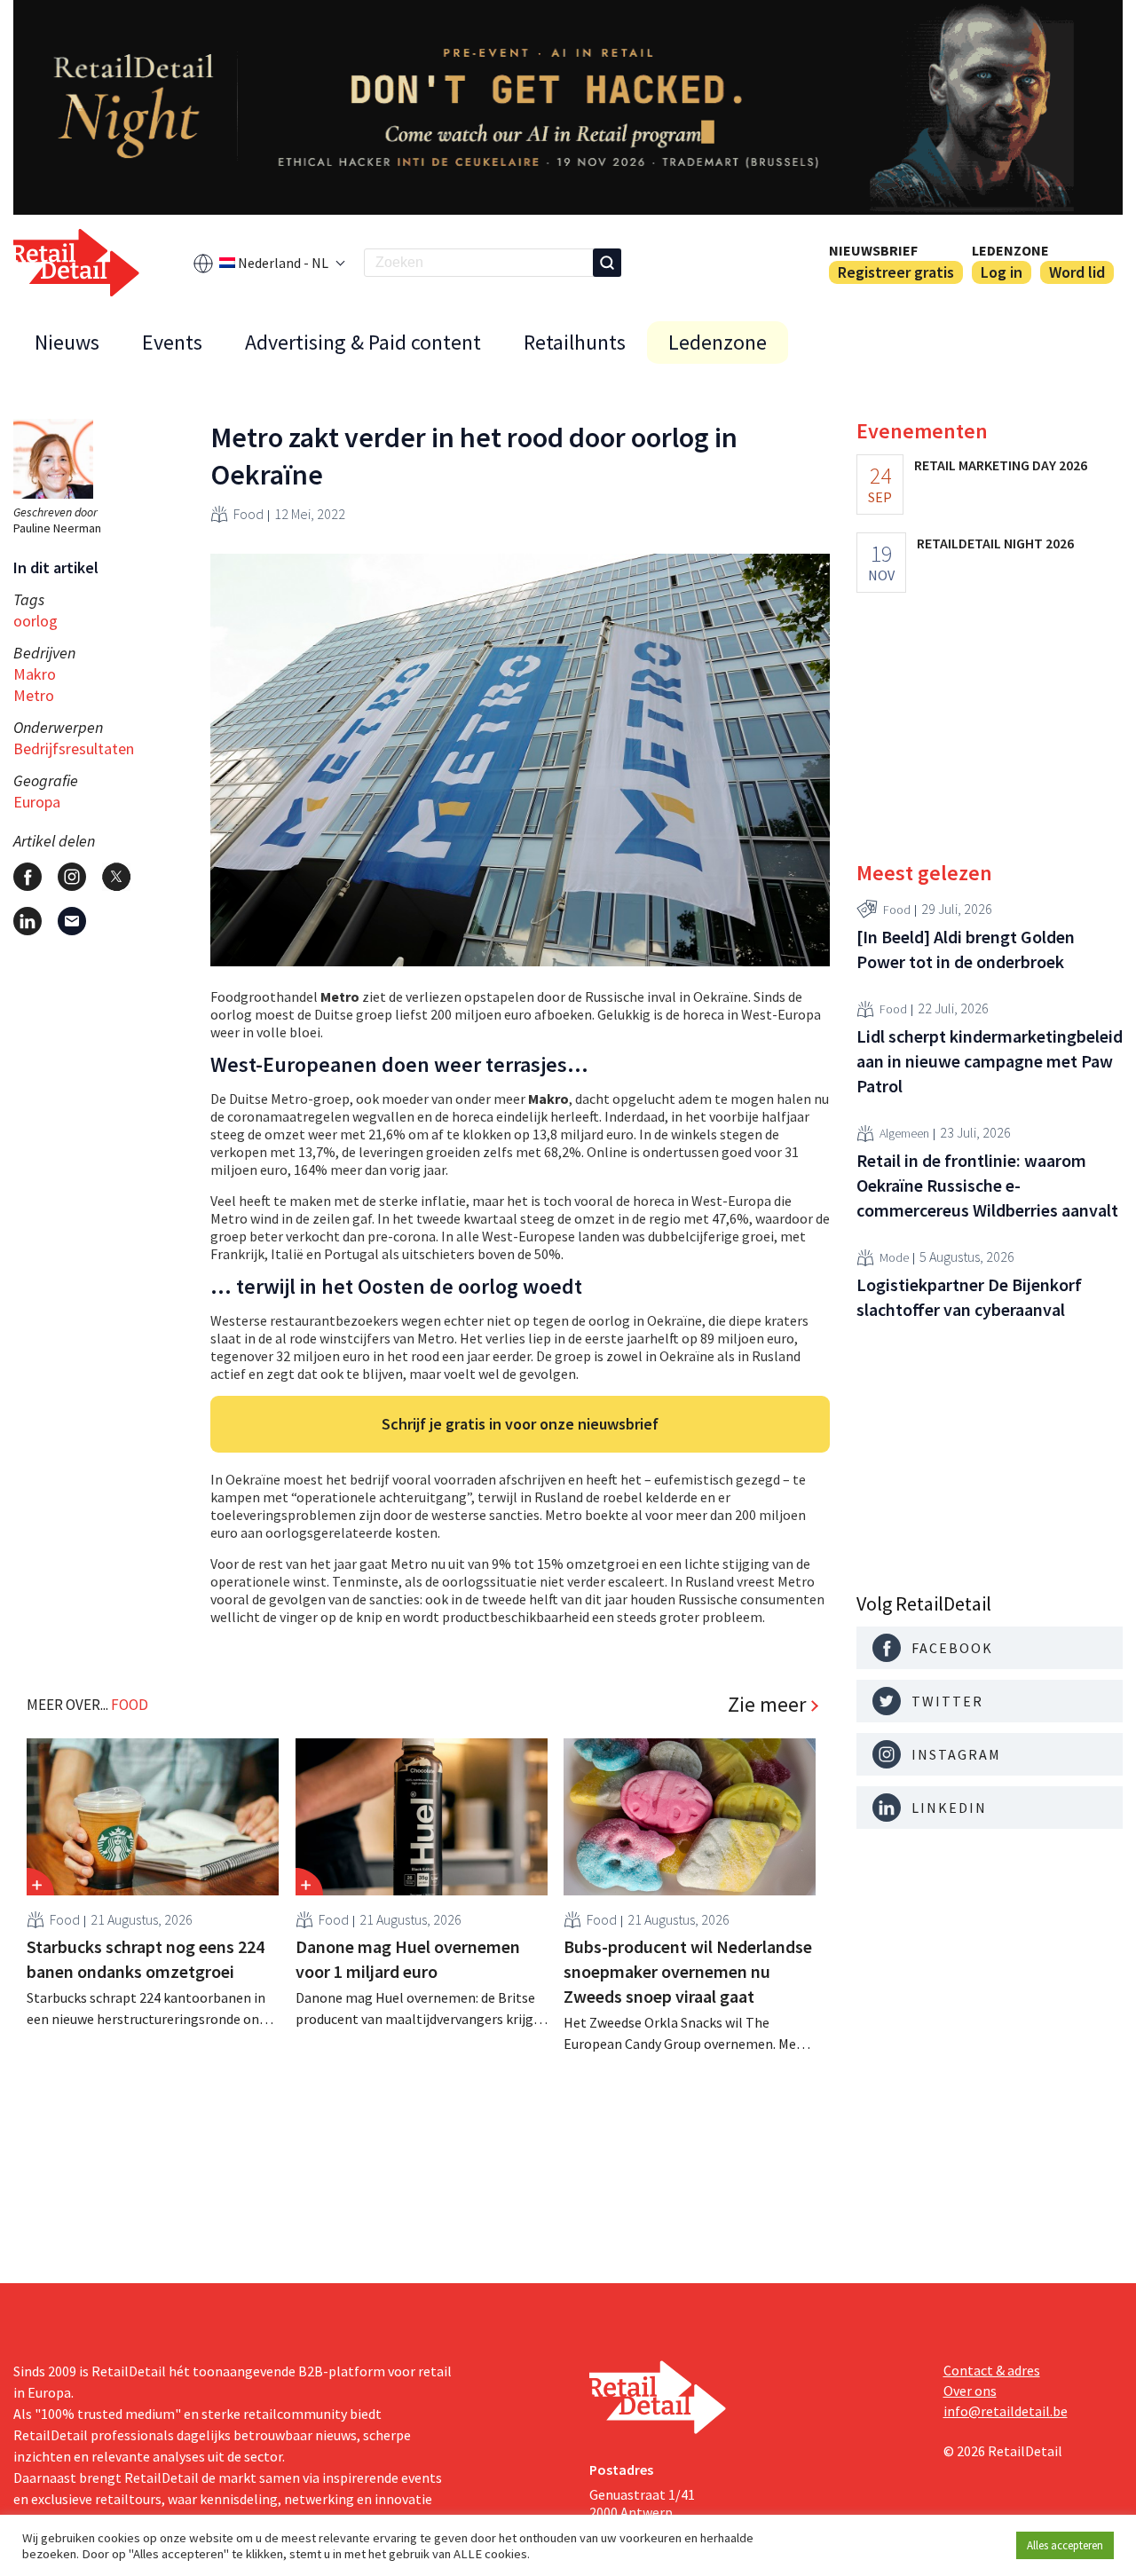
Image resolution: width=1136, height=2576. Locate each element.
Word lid (1077, 272)
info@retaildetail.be (1006, 2411)
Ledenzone (1010, 250)
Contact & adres (992, 2370)
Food (248, 514)
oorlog (35, 621)
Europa (37, 802)
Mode (894, 1258)
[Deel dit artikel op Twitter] (116, 877)
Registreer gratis (896, 272)
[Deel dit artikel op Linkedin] (28, 921)
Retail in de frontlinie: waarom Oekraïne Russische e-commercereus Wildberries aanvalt (987, 1185)
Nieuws (67, 342)
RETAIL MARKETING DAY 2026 (1001, 465)
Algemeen (904, 1134)
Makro (35, 674)
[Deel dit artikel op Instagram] (72, 877)
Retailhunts (575, 342)
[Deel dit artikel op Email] (72, 921)
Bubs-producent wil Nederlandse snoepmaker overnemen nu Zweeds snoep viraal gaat (688, 1971)
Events (172, 342)
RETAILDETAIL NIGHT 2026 (995, 543)
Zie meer (767, 1705)
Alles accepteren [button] (1065, 2545)
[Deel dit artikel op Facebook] (28, 877)
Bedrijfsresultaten (74, 748)
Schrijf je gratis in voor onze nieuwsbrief (520, 1424)
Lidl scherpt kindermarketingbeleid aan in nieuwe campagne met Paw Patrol (990, 1061)
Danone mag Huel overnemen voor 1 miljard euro (408, 1959)
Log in (1002, 272)
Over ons (970, 2391)
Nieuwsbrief (873, 250)
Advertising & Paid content (363, 342)
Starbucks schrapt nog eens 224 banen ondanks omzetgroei (146, 1959)
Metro (34, 695)
